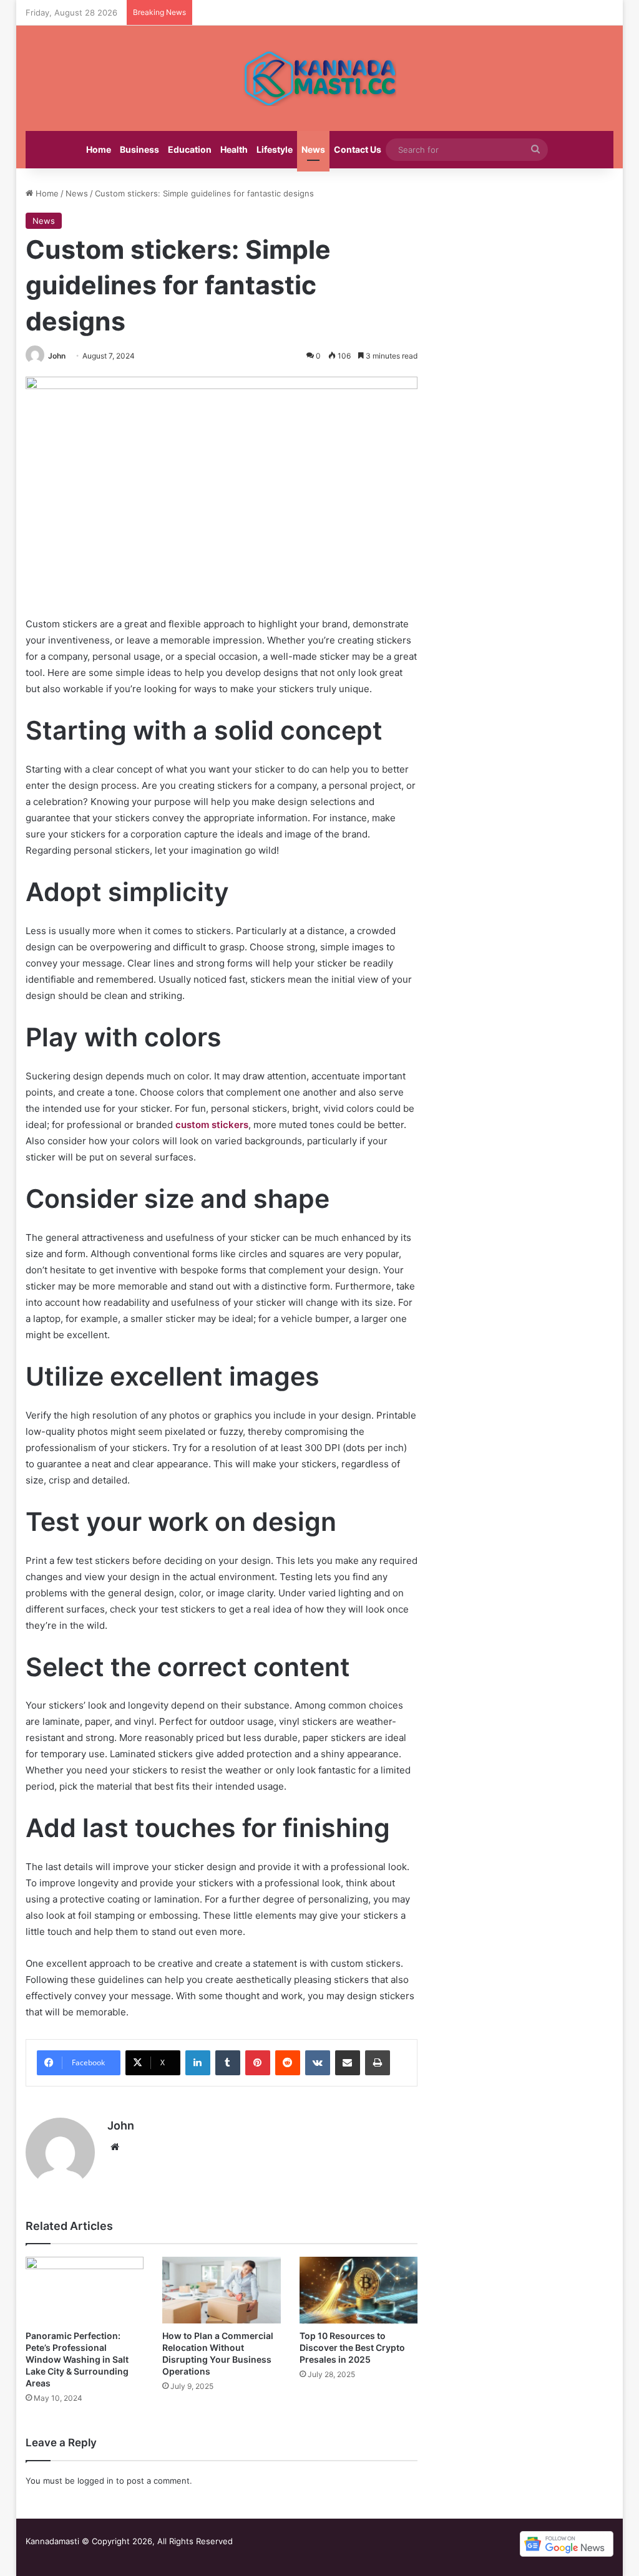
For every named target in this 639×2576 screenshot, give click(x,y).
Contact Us (358, 149)
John (57, 356)
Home (99, 149)
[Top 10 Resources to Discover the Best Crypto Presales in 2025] (359, 2290)
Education (190, 149)
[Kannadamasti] (319, 78)
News (313, 149)
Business (139, 149)
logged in (95, 2481)
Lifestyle (275, 149)
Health (234, 149)
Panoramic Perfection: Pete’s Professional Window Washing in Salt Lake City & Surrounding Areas (77, 2359)
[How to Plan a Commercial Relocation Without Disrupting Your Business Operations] (222, 2290)
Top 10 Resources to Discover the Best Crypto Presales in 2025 (352, 2347)
